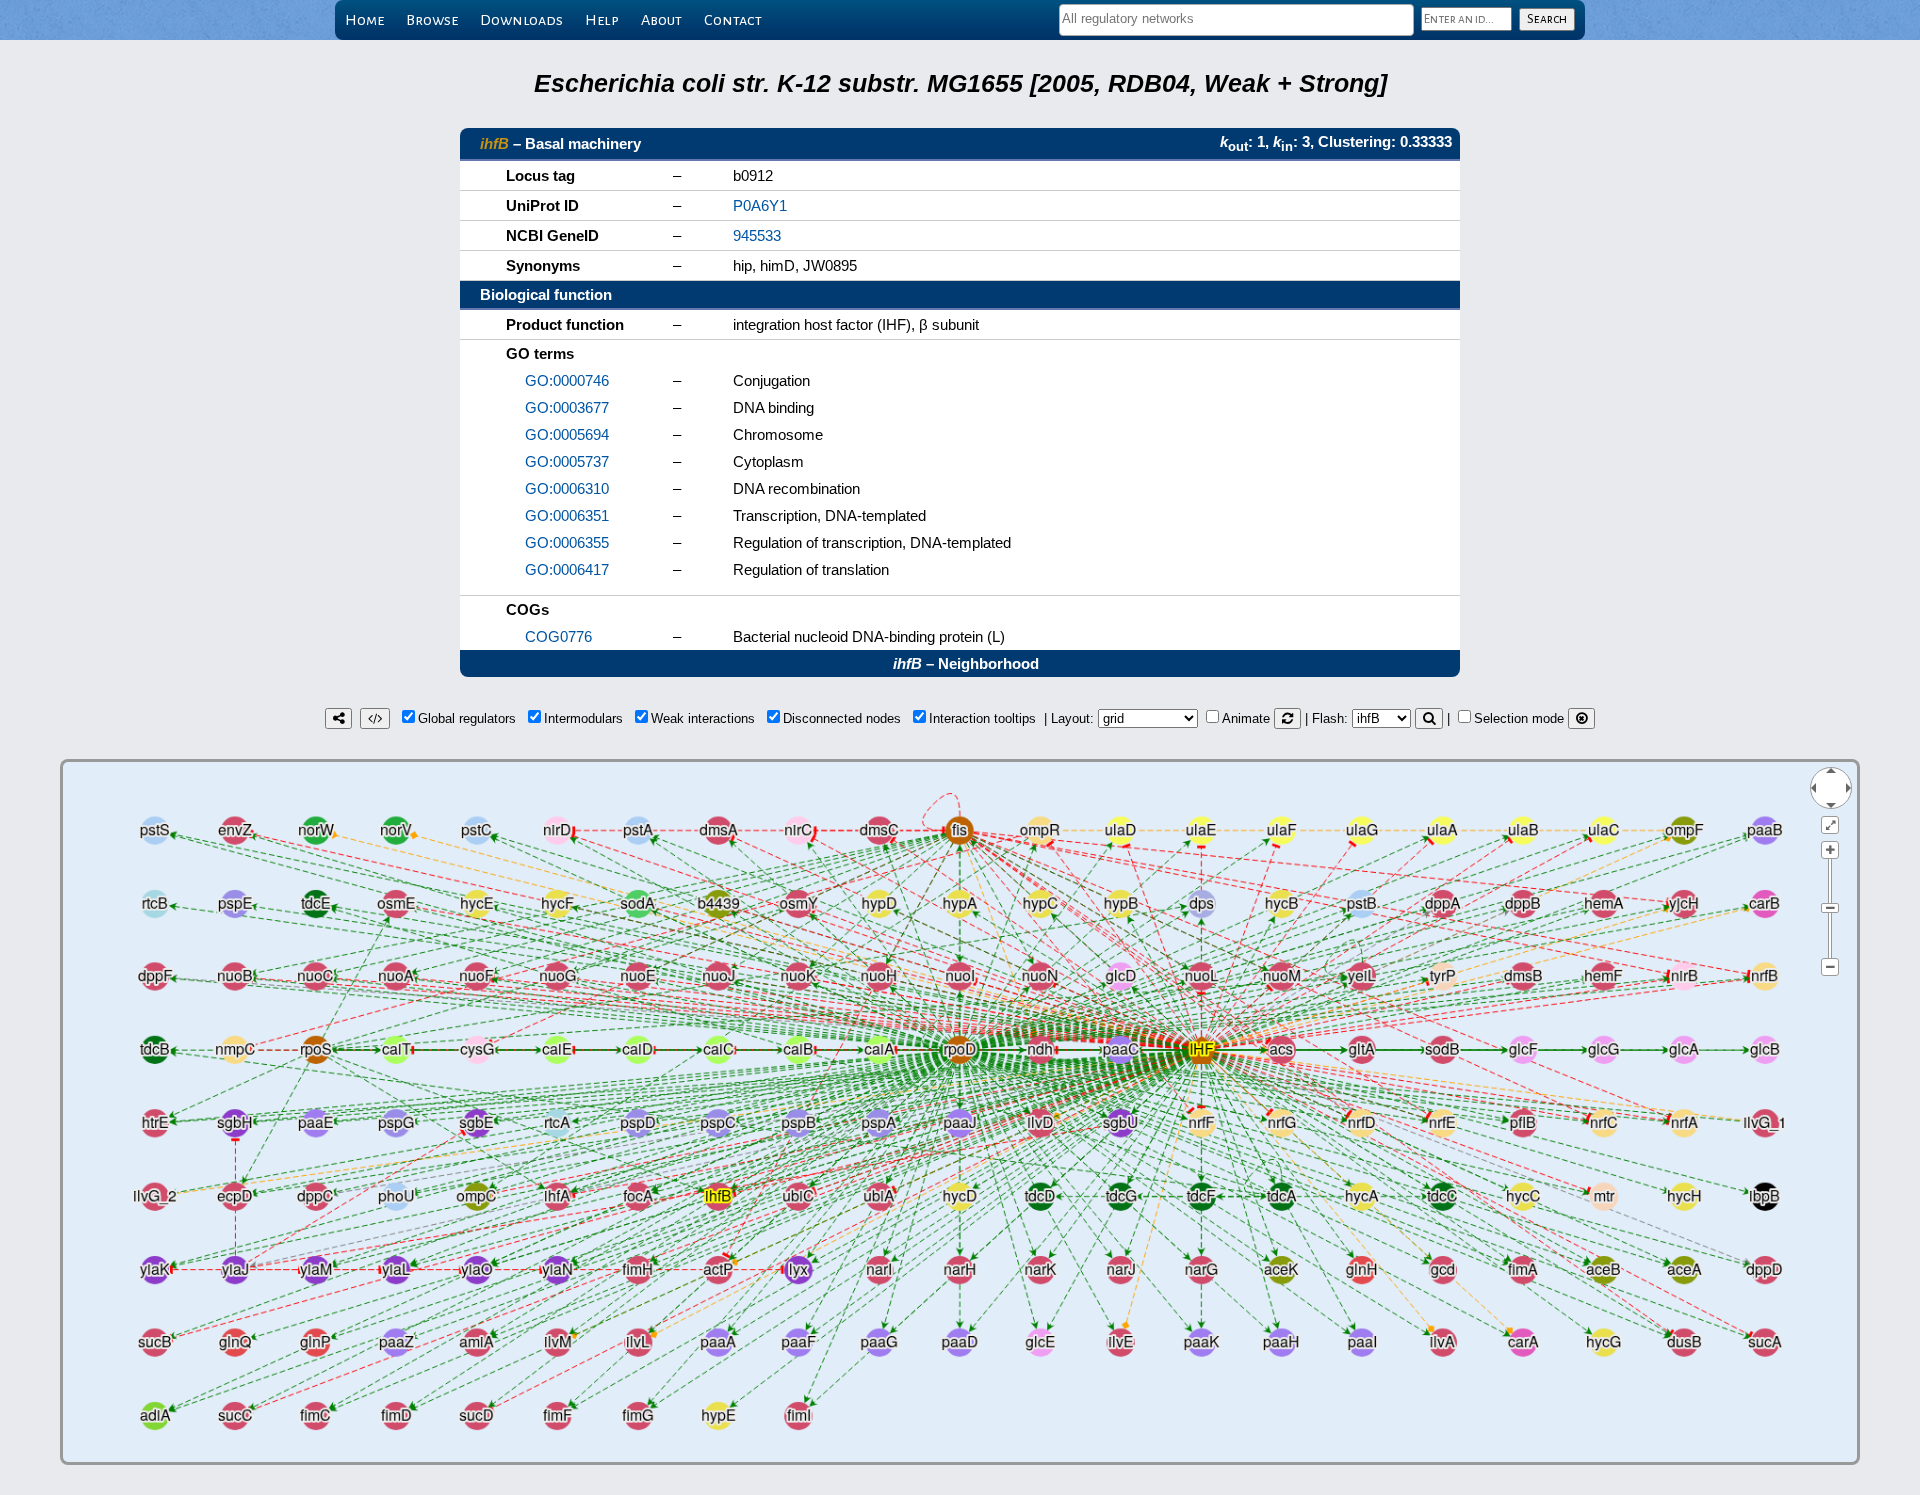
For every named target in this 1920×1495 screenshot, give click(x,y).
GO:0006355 (567, 542)
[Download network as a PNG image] (338, 718)
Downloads (521, 20)
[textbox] (1236, 18)
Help (602, 20)
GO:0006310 (567, 488)
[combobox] (1236, 20)
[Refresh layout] (1287, 718)
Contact (733, 20)
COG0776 (558, 636)
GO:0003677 (567, 407)
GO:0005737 (567, 461)
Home (364, 20)
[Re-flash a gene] (1429, 718)
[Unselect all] (1581, 718)
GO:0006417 (567, 569)
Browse (432, 20)
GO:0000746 (567, 380)
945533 (757, 235)
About (661, 20)
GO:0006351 (567, 515)
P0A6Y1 (760, 205)
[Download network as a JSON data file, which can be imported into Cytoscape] (375, 718)
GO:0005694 (567, 434)
